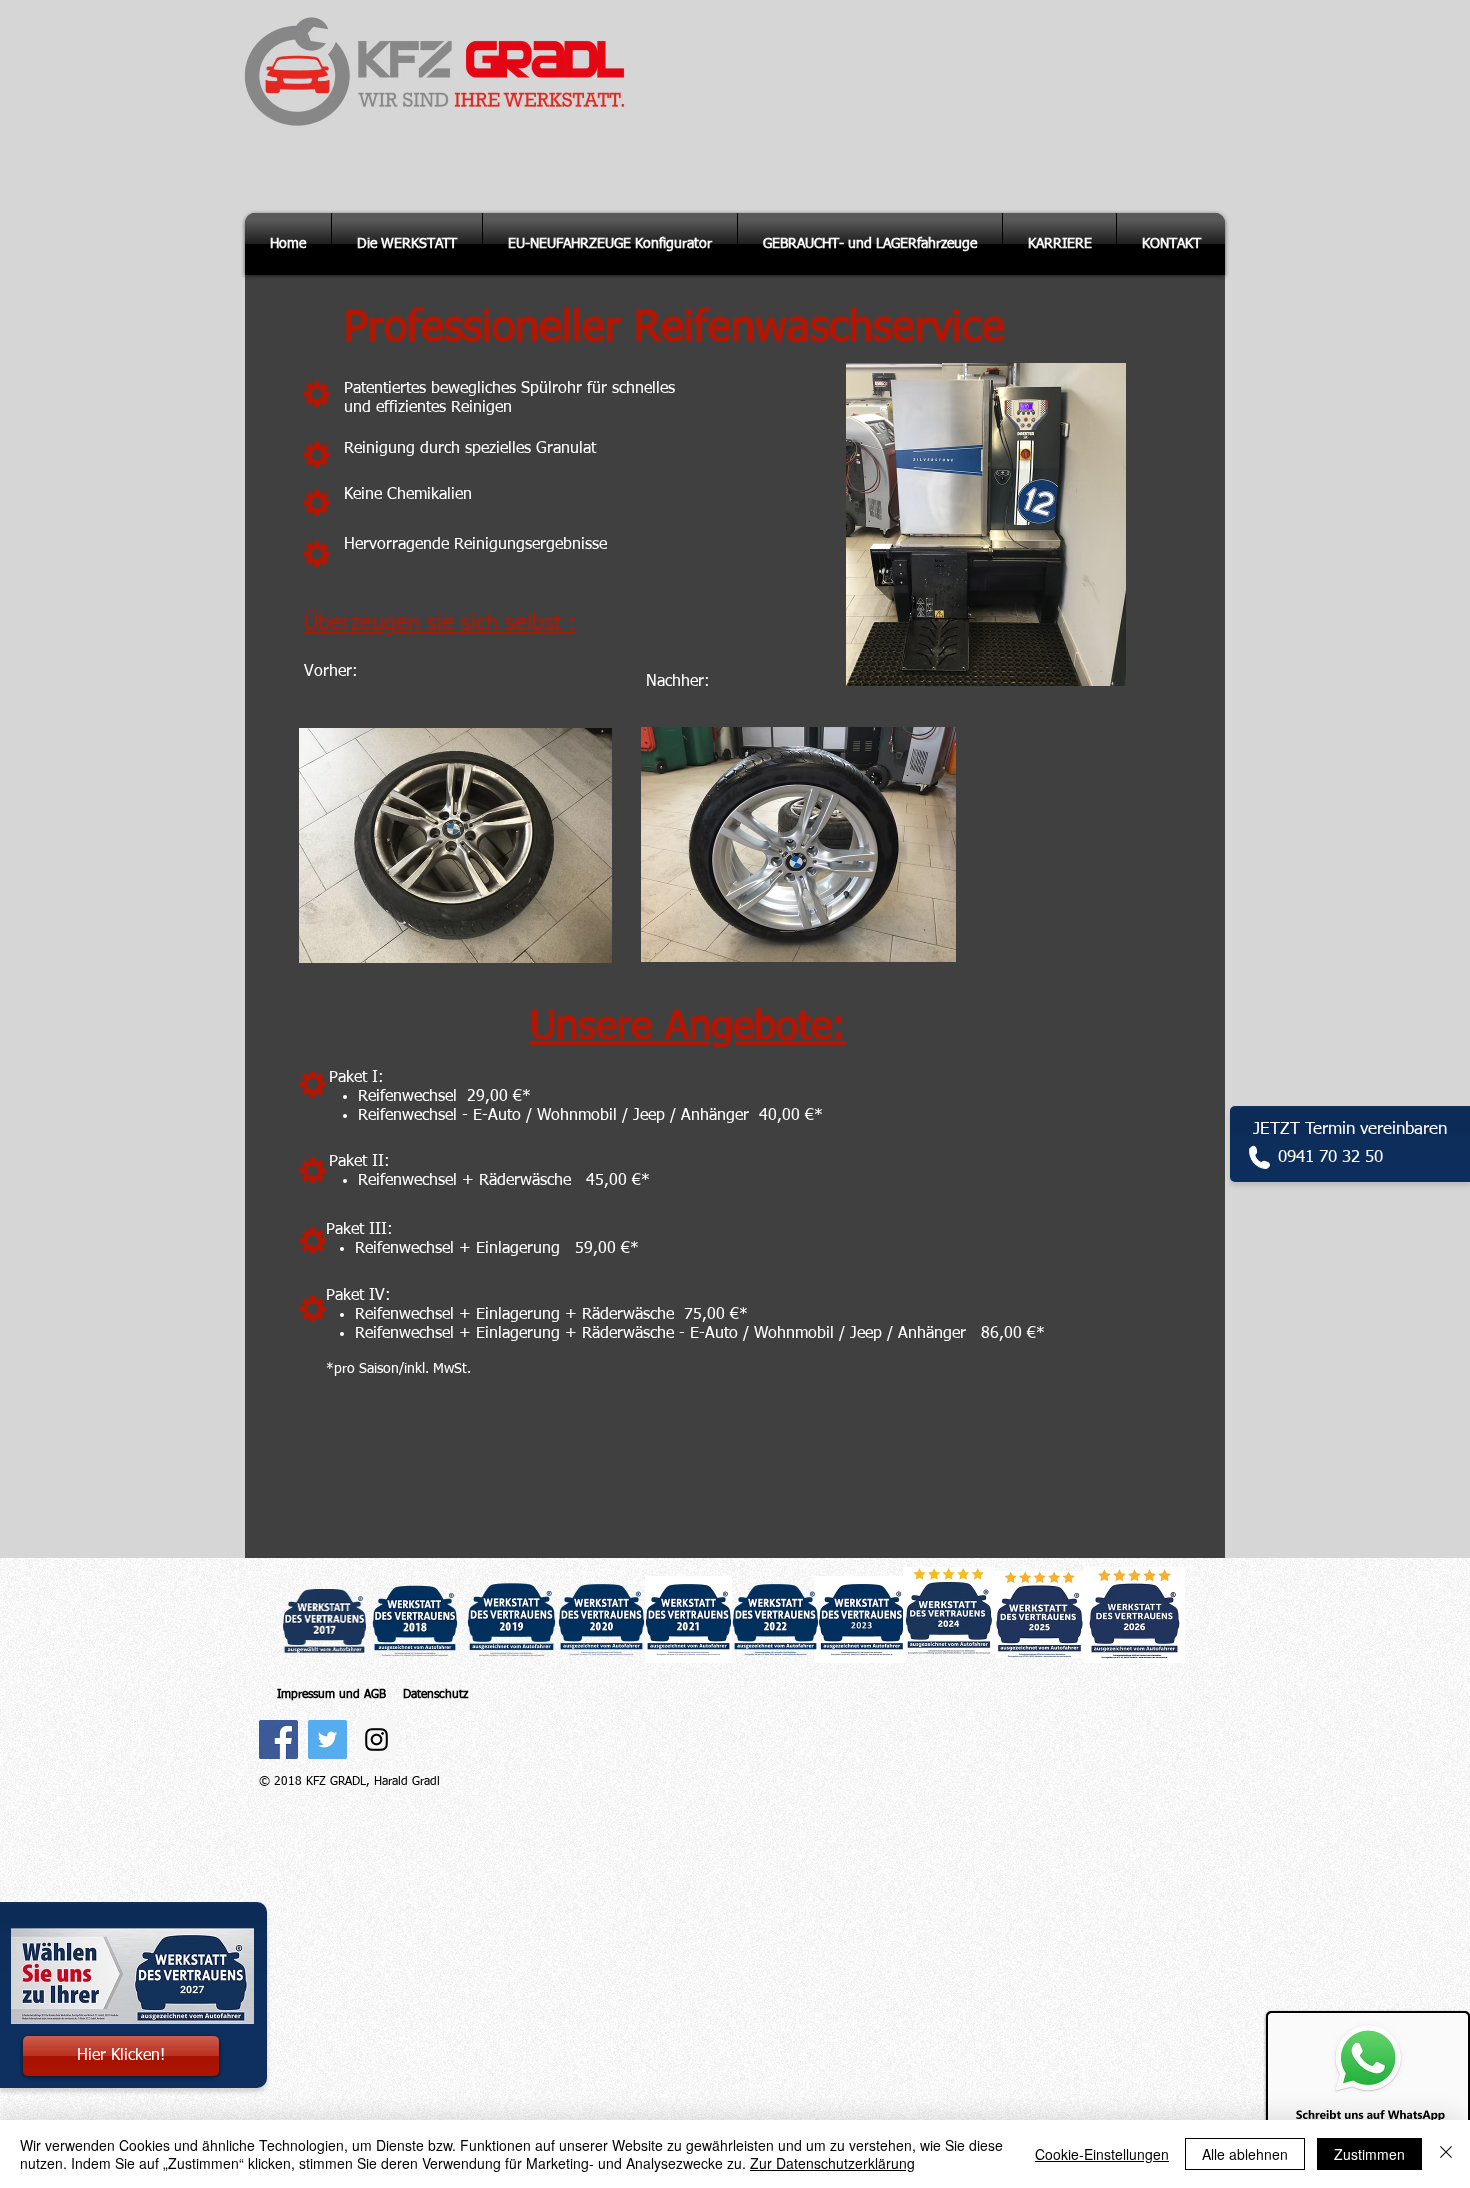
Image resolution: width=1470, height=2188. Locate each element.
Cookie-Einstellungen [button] (1102, 2154)
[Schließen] (1446, 2154)
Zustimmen (1369, 2154)
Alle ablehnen (1245, 2154)
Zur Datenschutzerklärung (832, 2163)
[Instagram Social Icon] (376, 1739)
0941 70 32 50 (1330, 1157)
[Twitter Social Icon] (327, 1739)
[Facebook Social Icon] (278, 1739)
